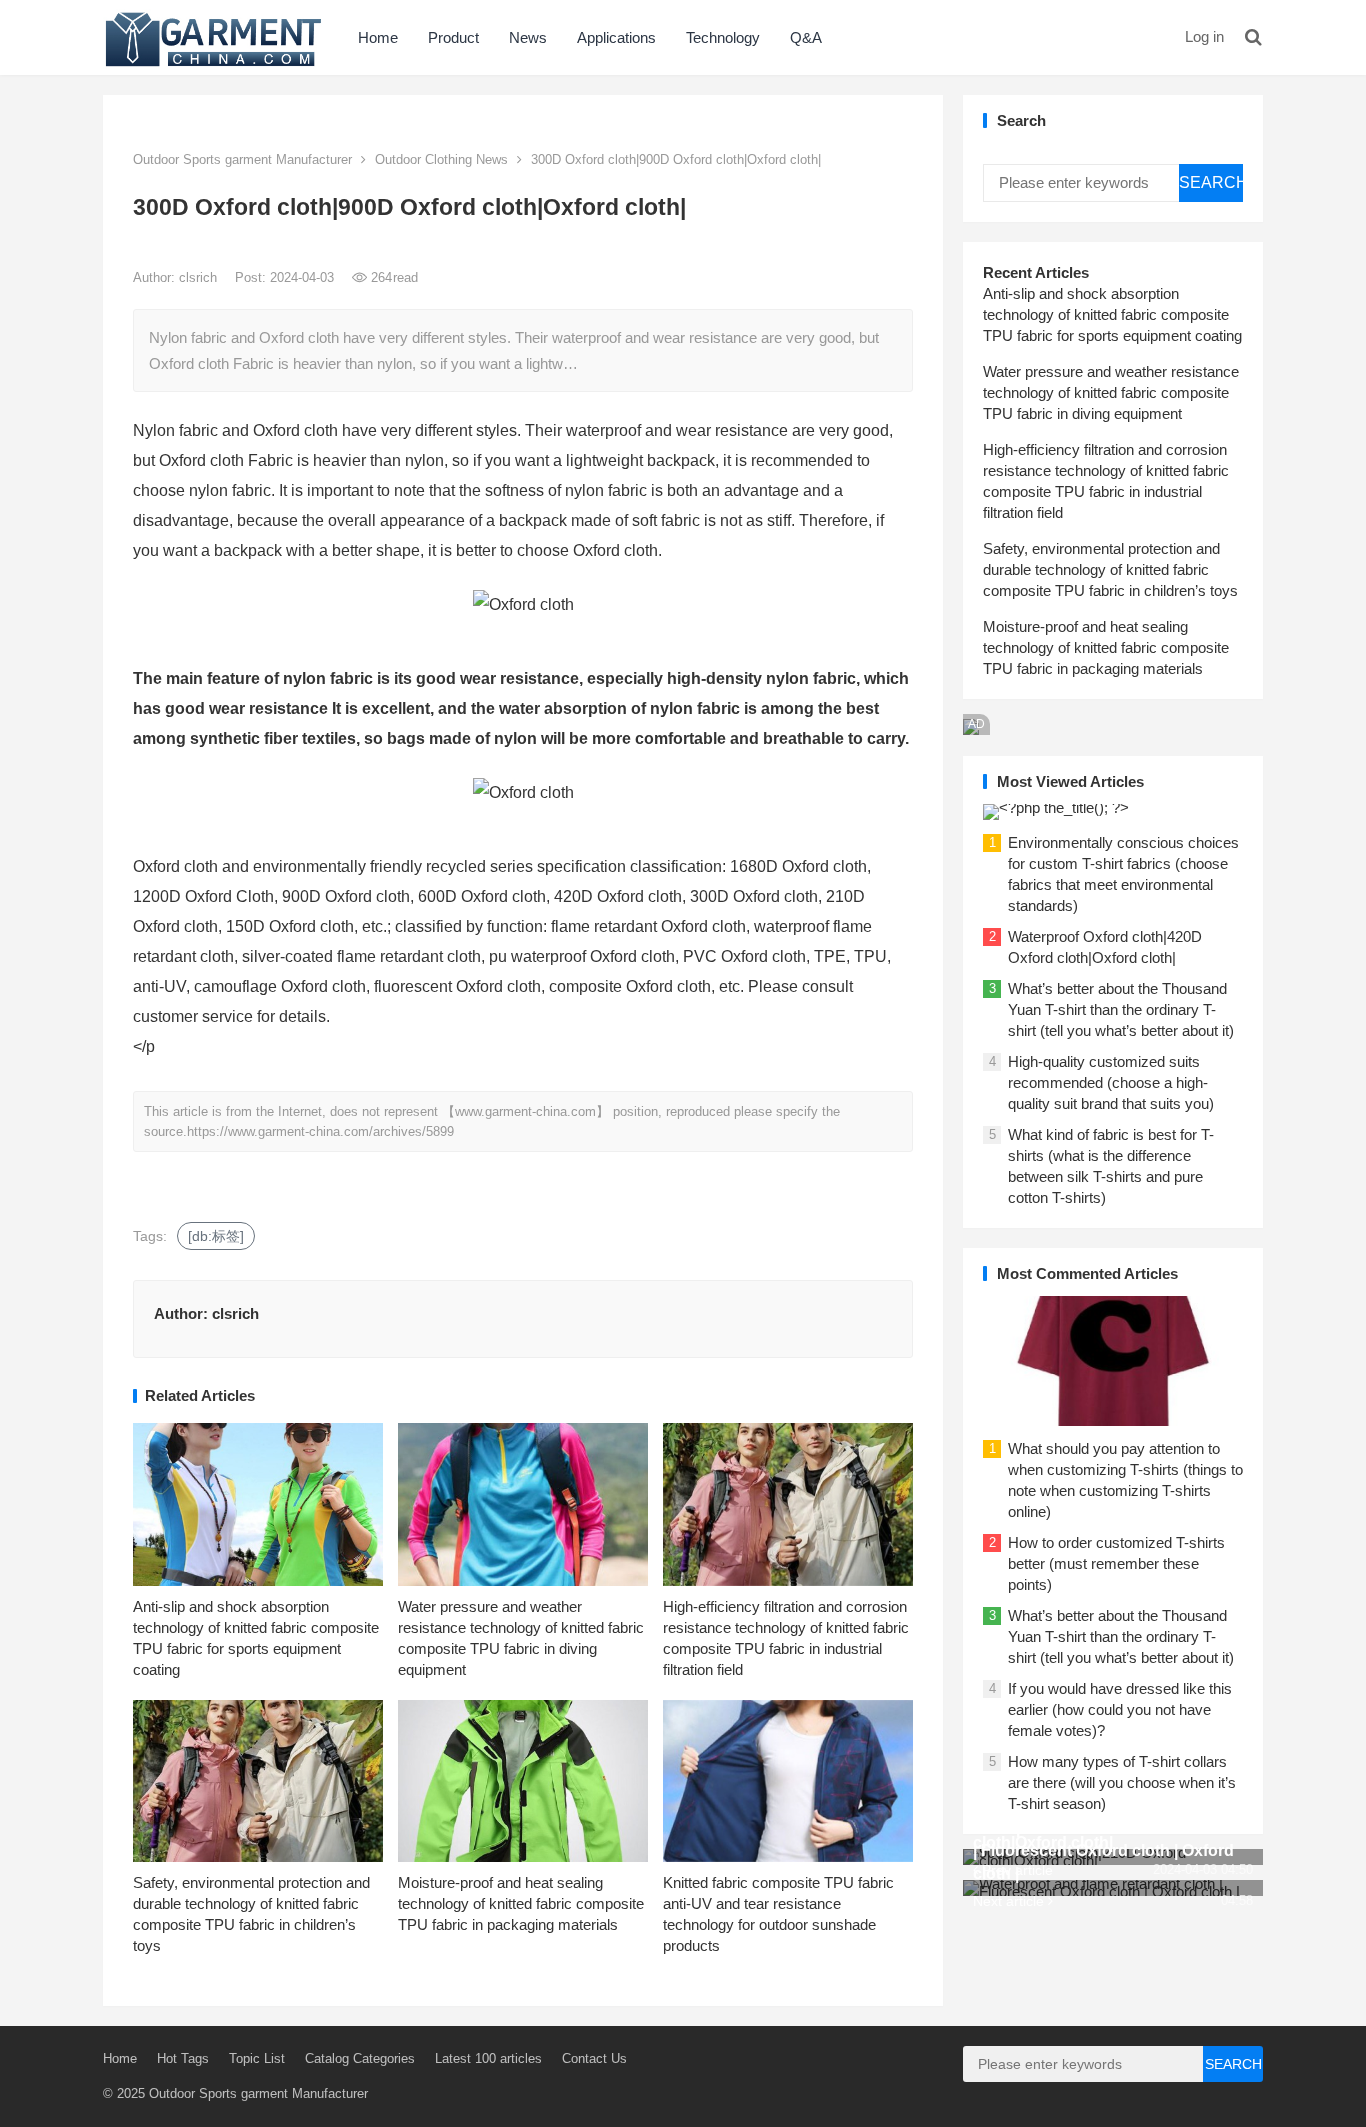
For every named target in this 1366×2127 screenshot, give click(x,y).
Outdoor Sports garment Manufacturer (242, 159)
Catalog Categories (360, 2058)
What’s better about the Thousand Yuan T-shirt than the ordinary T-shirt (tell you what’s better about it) (1121, 1009)
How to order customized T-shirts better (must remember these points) (1116, 1563)
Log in (1204, 36)
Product (453, 37)
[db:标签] (216, 1236)
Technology (723, 37)
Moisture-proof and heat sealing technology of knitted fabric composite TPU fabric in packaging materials (521, 1903)
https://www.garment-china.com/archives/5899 (320, 1131)
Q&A (806, 37)
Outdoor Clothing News (441, 159)
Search (1211, 182)
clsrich (200, 277)
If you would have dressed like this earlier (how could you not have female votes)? (1120, 1709)
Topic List (257, 2058)
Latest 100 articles (488, 2058)
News (528, 37)
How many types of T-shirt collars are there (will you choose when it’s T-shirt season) (1122, 1782)
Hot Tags (183, 2058)
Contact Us (594, 2058)
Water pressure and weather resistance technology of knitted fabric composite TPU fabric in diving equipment (1111, 392)
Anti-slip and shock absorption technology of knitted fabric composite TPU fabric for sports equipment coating (1112, 314)
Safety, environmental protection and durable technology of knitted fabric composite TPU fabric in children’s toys (1110, 569)
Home (378, 37)
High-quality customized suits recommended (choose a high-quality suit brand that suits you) (1111, 1082)
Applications (616, 37)
